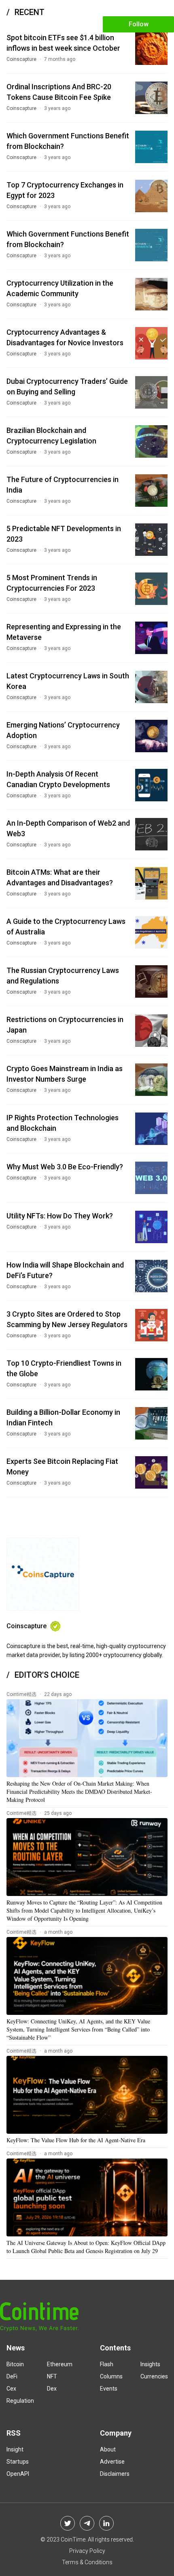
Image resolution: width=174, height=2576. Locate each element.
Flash (107, 2364)
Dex (52, 2389)
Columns (111, 2376)
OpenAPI (18, 2474)
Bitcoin (15, 2364)
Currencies (154, 2376)
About (108, 2449)
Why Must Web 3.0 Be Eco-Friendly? (65, 1167)
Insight (15, 2449)
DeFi (12, 2376)
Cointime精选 (21, 1694)
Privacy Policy (87, 2551)
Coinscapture (21, 59)
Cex (11, 2389)
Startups (18, 2462)
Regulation (20, 2401)
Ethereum (60, 2364)
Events (109, 2389)
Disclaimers (115, 2474)
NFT (52, 2376)
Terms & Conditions (87, 2562)
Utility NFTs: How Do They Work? (60, 1216)
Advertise (112, 2462)
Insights (150, 2364)
